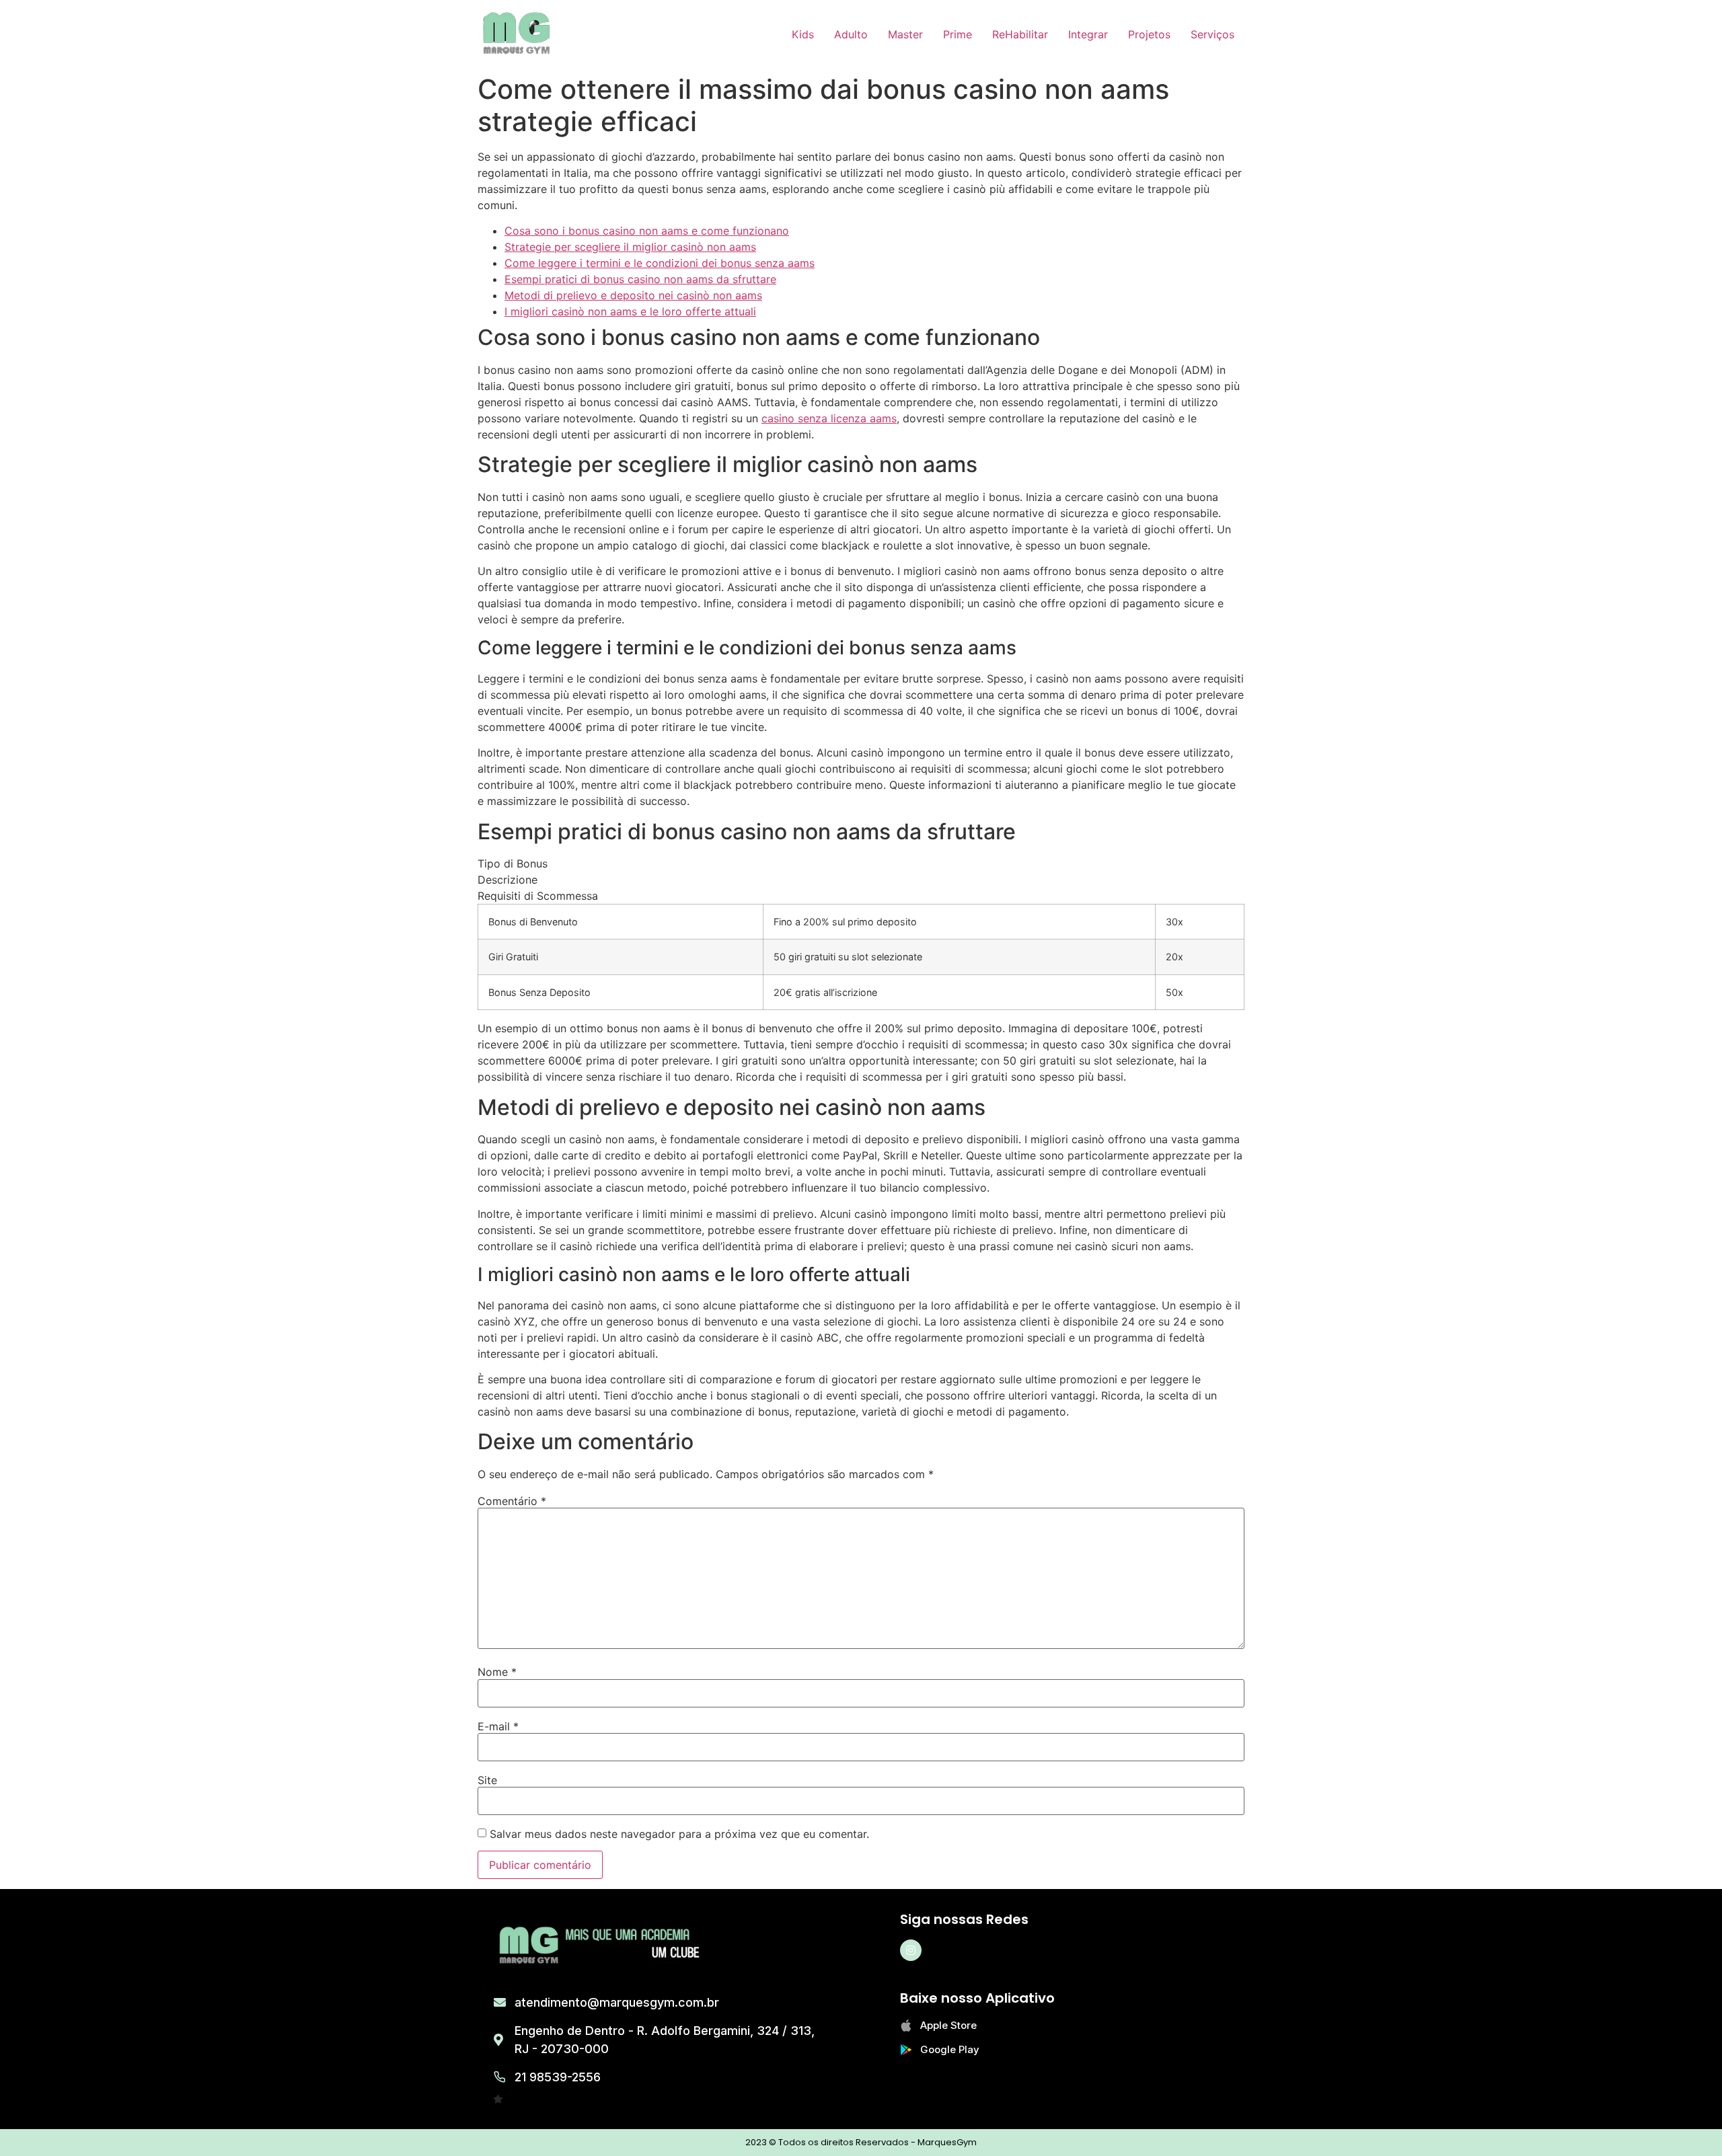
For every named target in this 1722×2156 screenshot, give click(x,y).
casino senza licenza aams (829, 418)
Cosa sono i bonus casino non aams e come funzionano (647, 231)
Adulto (851, 34)
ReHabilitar (1020, 34)
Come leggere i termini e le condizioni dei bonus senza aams (660, 263)
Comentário (512, 1501)
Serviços (1212, 34)
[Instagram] (911, 1950)
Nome (497, 1672)
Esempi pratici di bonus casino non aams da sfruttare (640, 279)
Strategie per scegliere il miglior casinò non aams (630, 247)
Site (487, 1780)
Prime (958, 34)
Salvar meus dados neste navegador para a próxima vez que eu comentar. (679, 1834)
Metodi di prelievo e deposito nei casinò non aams (633, 295)
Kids (803, 34)
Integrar (1088, 34)
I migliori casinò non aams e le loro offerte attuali (630, 311)
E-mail (498, 1726)
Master (905, 34)
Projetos (1149, 34)
